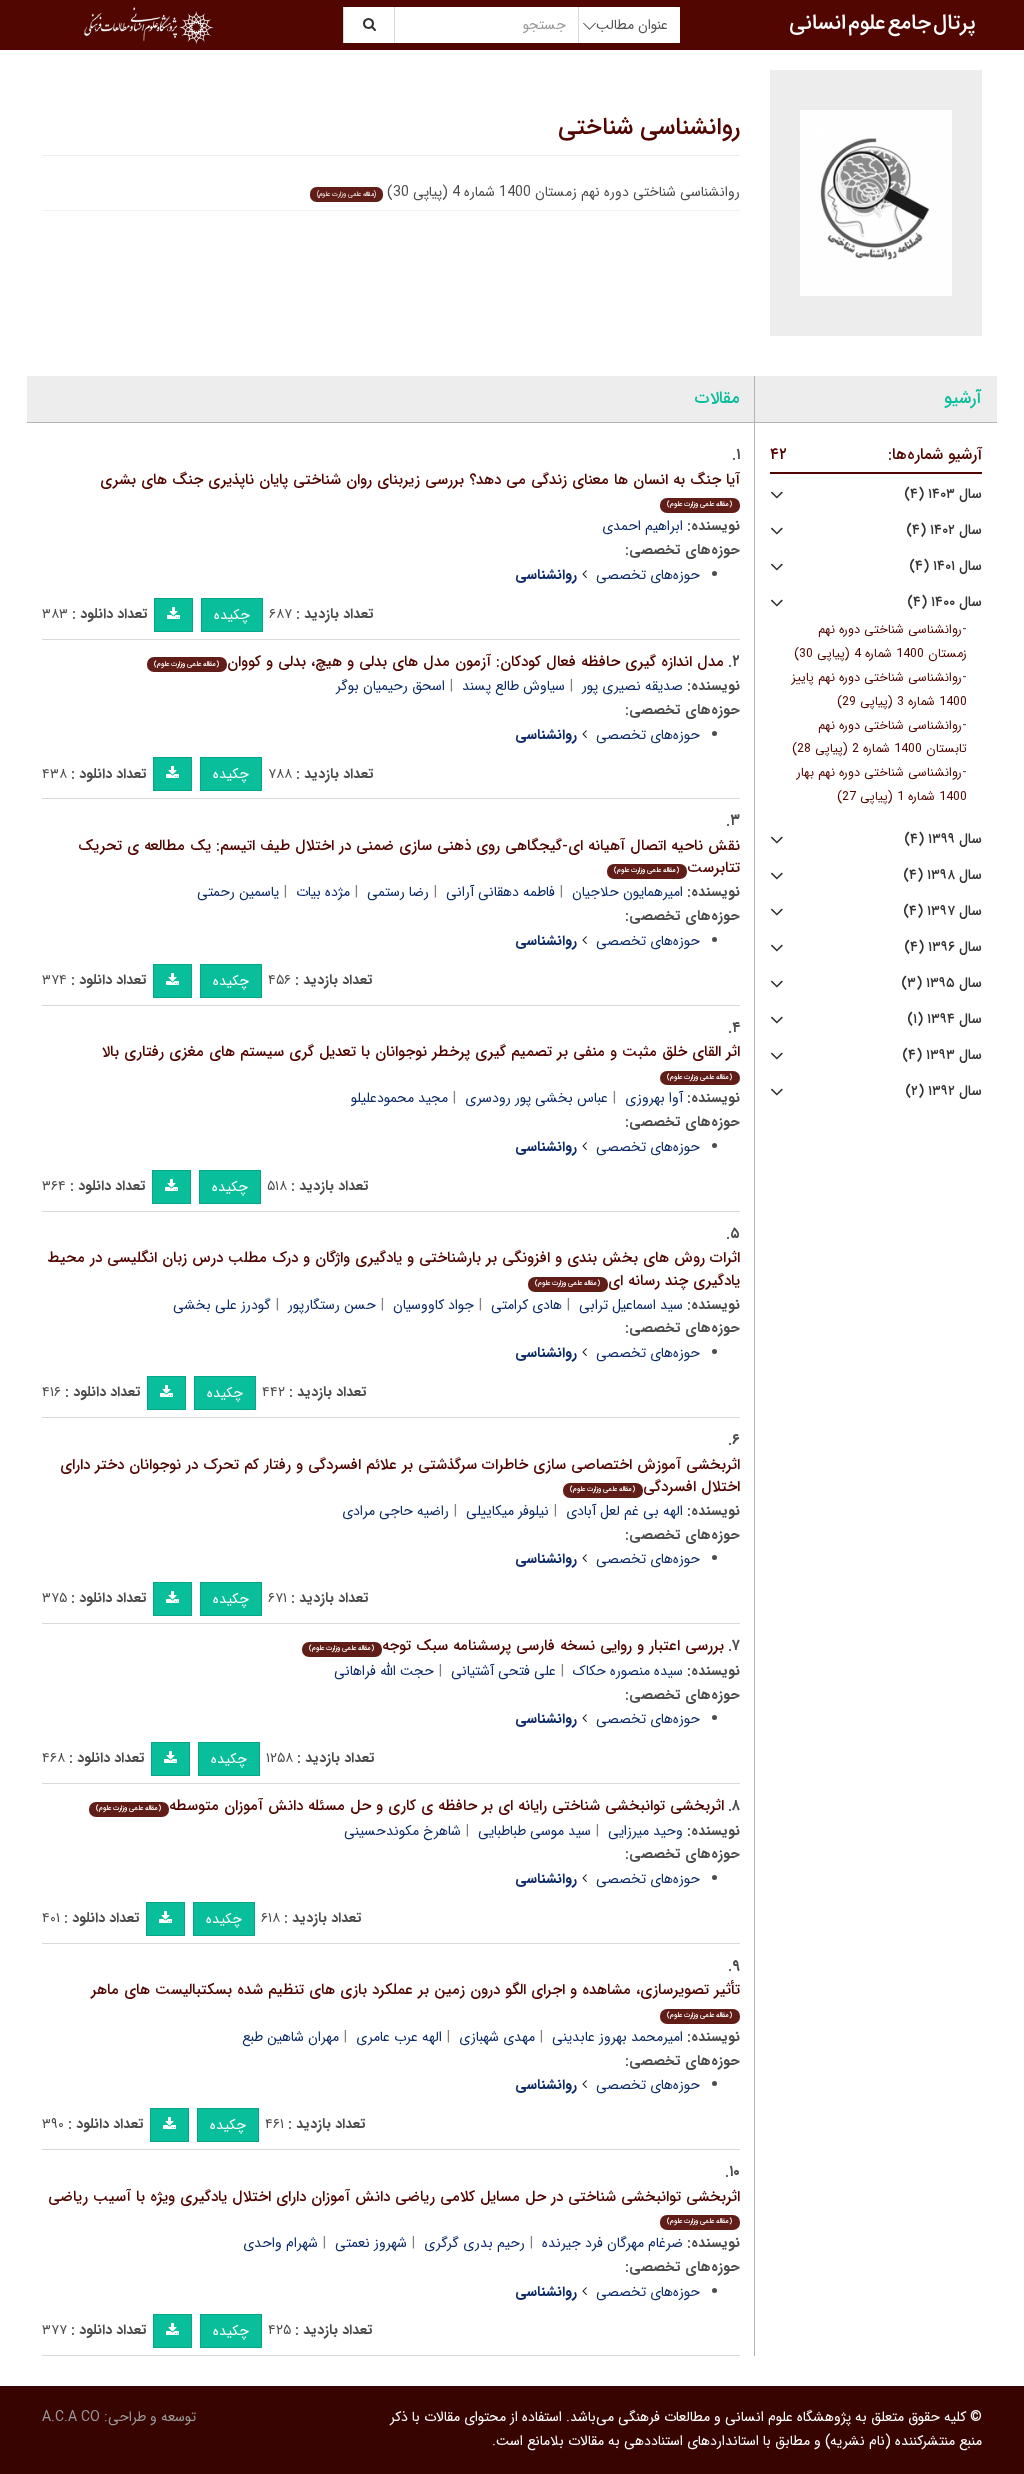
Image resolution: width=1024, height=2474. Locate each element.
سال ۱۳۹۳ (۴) (942, 1055)
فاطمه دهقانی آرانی (500, 892)
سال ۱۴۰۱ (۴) (945, 566)
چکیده (232, 615)
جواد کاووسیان (433, 1305)
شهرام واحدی (280, 2243)
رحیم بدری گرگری (474, 2243)
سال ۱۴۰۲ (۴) (944, 530)
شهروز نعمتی (371, 2243)
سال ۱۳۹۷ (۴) (942, 911)
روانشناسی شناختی (649, 128)
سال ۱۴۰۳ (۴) (943, 494)
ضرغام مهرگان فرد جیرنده (612, 2243)
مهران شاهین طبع (290, 2037)
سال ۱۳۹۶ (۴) (943, 947)
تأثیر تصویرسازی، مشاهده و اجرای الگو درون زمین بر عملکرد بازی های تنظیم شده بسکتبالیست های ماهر (415, 1999)
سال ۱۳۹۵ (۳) (941, 983)
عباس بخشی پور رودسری (536, 1098)
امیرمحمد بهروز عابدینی (617, 2037)
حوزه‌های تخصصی (648, 575)
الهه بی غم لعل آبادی (624, 1511)
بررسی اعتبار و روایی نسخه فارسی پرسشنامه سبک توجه (516, 1646)
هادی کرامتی (526, 1305)
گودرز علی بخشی (222, 1305)
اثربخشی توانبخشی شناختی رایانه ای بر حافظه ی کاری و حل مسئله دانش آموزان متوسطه (409, 1806)
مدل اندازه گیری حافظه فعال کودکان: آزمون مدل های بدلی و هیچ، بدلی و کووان (438, 662)
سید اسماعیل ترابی (631, 1305)
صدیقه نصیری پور (632, 686)
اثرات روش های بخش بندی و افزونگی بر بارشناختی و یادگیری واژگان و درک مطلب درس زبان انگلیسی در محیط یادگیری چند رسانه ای (393, 1269)
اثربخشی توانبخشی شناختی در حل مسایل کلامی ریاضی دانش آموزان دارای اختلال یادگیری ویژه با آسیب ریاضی (394, 2206)
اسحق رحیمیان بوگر (390, 686)
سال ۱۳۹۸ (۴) (942, 875)
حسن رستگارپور (332, 1305)
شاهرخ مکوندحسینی (402, 1831)
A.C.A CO (71, 2417)
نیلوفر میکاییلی (507, 1511)
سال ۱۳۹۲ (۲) (943, 1091)
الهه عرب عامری (399, 2037)
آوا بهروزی (654, 1098)
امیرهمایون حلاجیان (627, 892)
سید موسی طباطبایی (534, 1831)
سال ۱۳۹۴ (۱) (944, 1019)
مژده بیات (323, 892)
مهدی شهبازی (497, 2037)
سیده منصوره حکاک (628, 1671)
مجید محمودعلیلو (399, 1098)
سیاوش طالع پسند (513, 686)
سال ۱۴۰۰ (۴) (944, 602)
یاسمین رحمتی (238, 892)
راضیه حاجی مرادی (395, 1511)
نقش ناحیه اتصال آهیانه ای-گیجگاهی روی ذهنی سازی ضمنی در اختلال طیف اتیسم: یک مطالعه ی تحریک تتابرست (409, 857)
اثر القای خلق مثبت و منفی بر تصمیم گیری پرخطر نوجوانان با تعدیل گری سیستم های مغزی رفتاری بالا (421, 1061)
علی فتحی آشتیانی (503, 1671)
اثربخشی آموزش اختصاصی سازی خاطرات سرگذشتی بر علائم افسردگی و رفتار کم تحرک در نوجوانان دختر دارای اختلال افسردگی (400, 1476)
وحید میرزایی (645, 1831)
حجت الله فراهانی (384, 1671)
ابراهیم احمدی (642, 526)
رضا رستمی (398, 892)
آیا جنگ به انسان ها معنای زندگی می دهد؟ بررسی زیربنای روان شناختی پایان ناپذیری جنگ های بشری (420, 489)
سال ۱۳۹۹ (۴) (943, 839)
